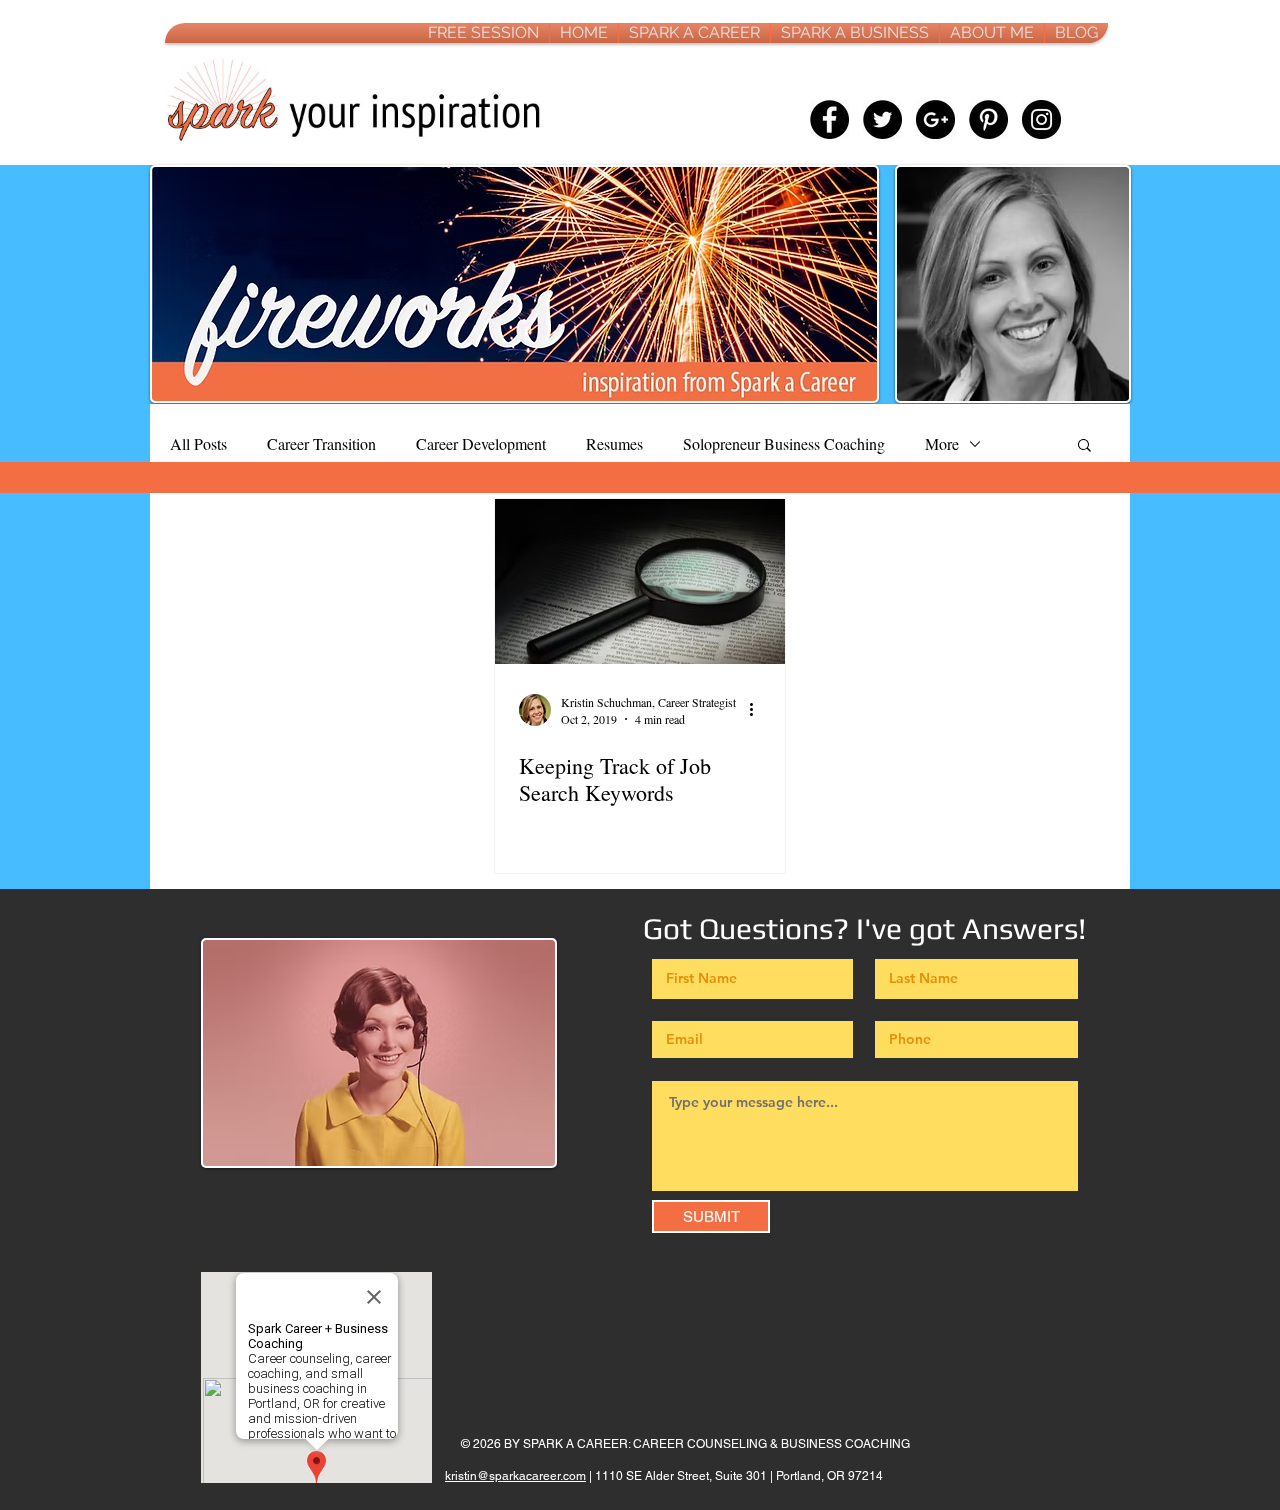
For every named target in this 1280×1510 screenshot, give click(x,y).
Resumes (614, 443)
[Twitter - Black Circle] (882, 119)
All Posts (198, 443)
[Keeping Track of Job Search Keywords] (640, 581)
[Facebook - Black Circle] (829, 119)
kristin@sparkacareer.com (515, 1476)
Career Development (481, 443)
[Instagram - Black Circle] (1041, 119)
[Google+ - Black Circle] (935, 119)
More (942, 443)
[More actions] (758, 710)
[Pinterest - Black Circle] (988, 119)
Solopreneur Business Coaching (784, 443)
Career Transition (321, 443)
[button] (1084, 446)
